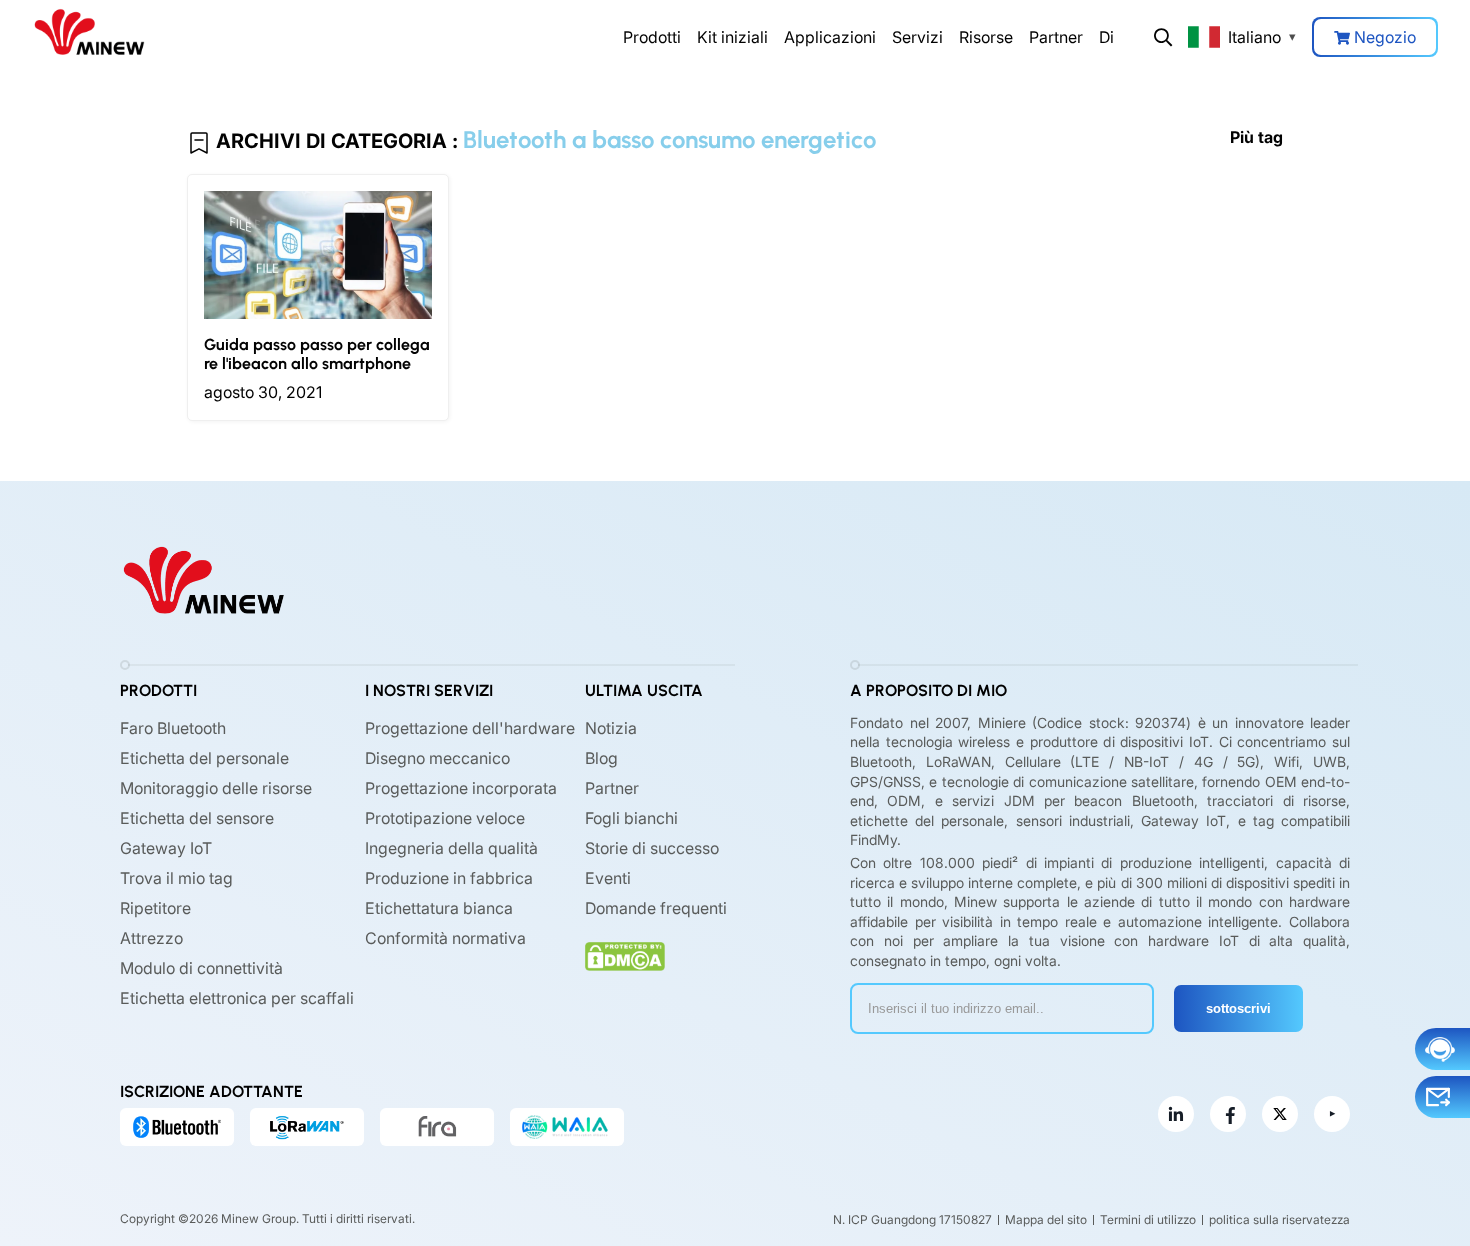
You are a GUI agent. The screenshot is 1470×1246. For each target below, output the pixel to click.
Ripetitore (155, 908)
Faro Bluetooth (173, 728)
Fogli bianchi (631, 818)
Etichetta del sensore (197, 818)
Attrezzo (151, 938)
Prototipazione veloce (445, 818)
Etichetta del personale (204, 758)
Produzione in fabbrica (449, 878)
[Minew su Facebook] (1228, 1114)
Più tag (1256, 137)
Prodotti (652, 37)
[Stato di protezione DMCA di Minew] (625, 956)
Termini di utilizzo (1148, 1219)
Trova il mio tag (176, 878)
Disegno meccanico (437, 758)
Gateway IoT (166, 848)
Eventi (608, 878)
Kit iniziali (732, 37)
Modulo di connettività (201, 968)
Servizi (917, 37)
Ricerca (1163, 37)
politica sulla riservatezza (1279, 1219)
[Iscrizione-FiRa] (437, 1127)
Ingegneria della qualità (451, 848)
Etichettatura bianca (439, 908)
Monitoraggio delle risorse (216, 788)
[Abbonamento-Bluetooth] (177, 1127)
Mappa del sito (1046, 1219)
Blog (601, 758)
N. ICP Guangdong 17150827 (912, 1219)
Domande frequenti (656, 908)
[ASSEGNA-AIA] (567, 1127)
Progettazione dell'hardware (470, 728)
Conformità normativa (445, 938)
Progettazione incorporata (461, 788)
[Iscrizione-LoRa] (307, 1127)
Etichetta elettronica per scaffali (237, 998)
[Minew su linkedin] (1176, 1114)
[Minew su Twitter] (1280, 1114)
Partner (1056, 37)
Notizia (611, 728)
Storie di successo (652, 848)
